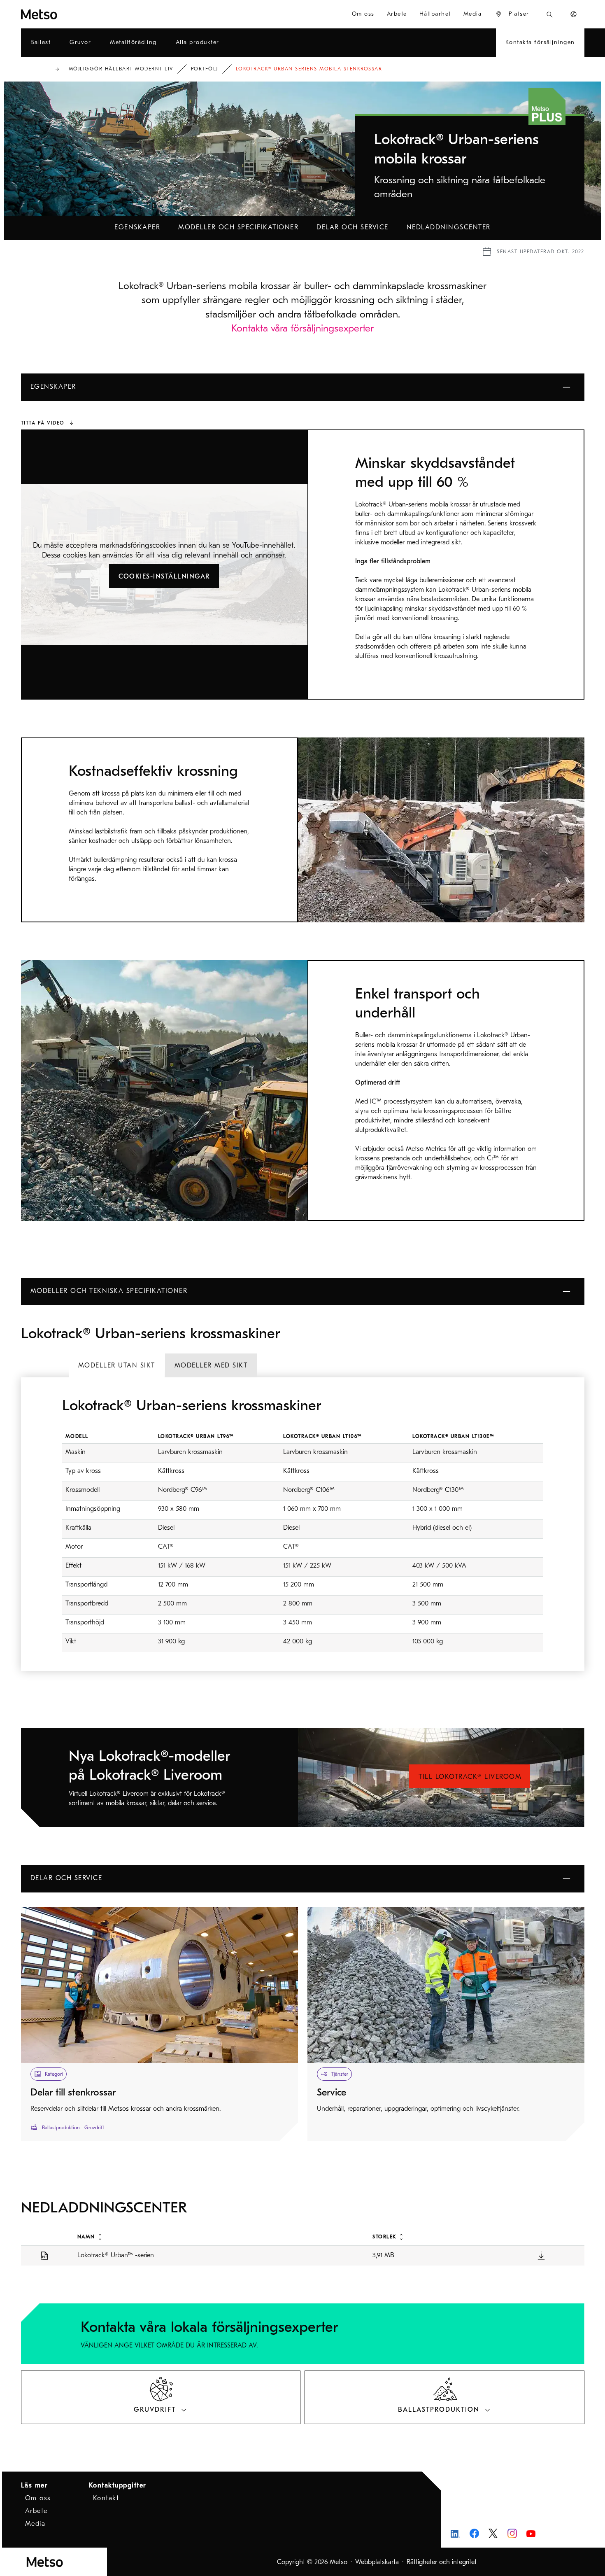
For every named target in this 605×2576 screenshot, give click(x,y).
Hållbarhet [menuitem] (435, 14)
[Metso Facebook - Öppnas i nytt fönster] (474, 2533)
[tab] (117, 1365)
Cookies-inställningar (164, 576)
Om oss (38, 2498)
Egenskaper (137, 227)
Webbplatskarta (377, 2562)
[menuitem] (512, 14)
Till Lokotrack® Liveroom (470, 1777)
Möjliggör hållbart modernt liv (121, 69)
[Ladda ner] (541, 2255)
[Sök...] (550, 14)
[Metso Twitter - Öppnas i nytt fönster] (493, 2534)
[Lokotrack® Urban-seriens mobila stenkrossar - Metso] (69, 14)
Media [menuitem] (473, 14)
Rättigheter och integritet (442, 2562)
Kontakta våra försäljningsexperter (302, 328)
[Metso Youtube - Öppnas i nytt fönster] (531, 2533)
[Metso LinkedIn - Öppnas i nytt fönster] (455, 2533)
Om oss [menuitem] (363, 14)
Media (35, 2524)
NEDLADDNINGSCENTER (449, 227)
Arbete (36, 2511)
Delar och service (353, 227)
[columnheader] (216, 2236)
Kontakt (106, 2498)
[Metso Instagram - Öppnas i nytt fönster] (512, 2533)
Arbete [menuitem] (397, 14)
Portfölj (205, 69)
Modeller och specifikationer (238, 227)
